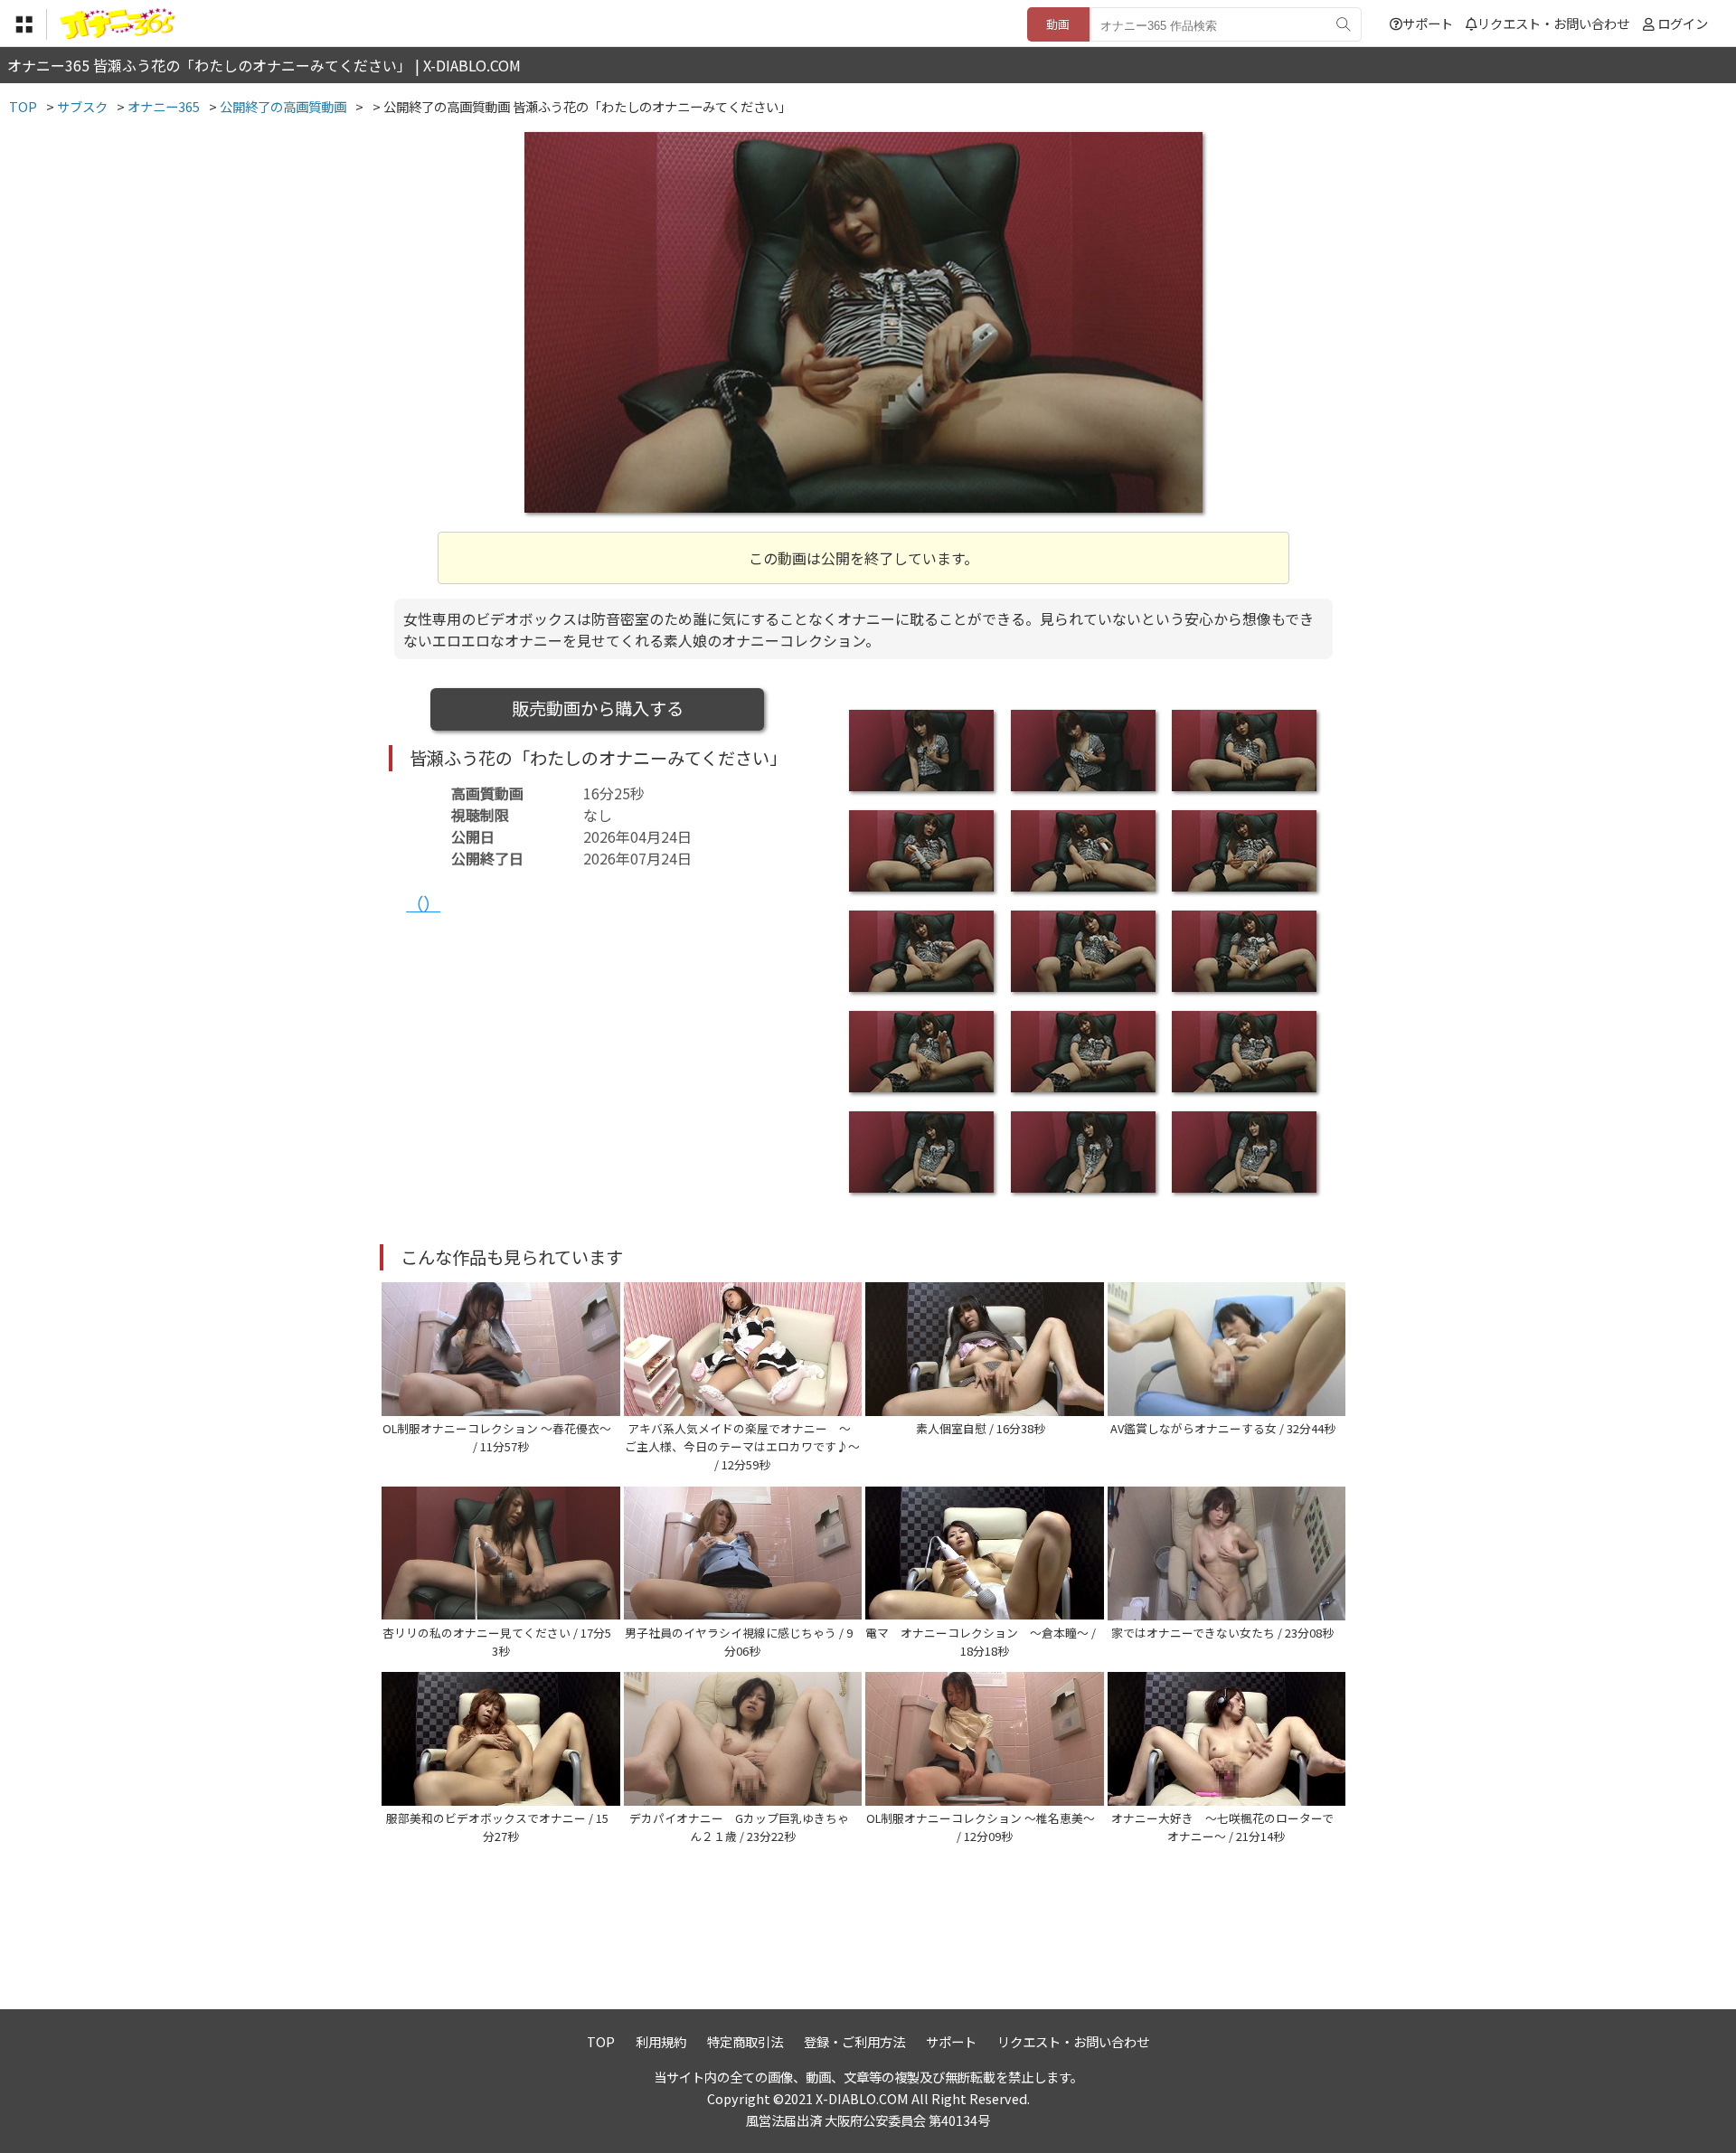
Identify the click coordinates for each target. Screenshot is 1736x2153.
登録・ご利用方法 (854, 2041)
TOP (601, 2041)
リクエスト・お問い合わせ (1553, 23)
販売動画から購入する (598, 708)
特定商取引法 (745, 2041)
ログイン (1683, 23)
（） (423, 903)
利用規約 (661, 2041)
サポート (1428, 23)
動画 (1058, 24)
